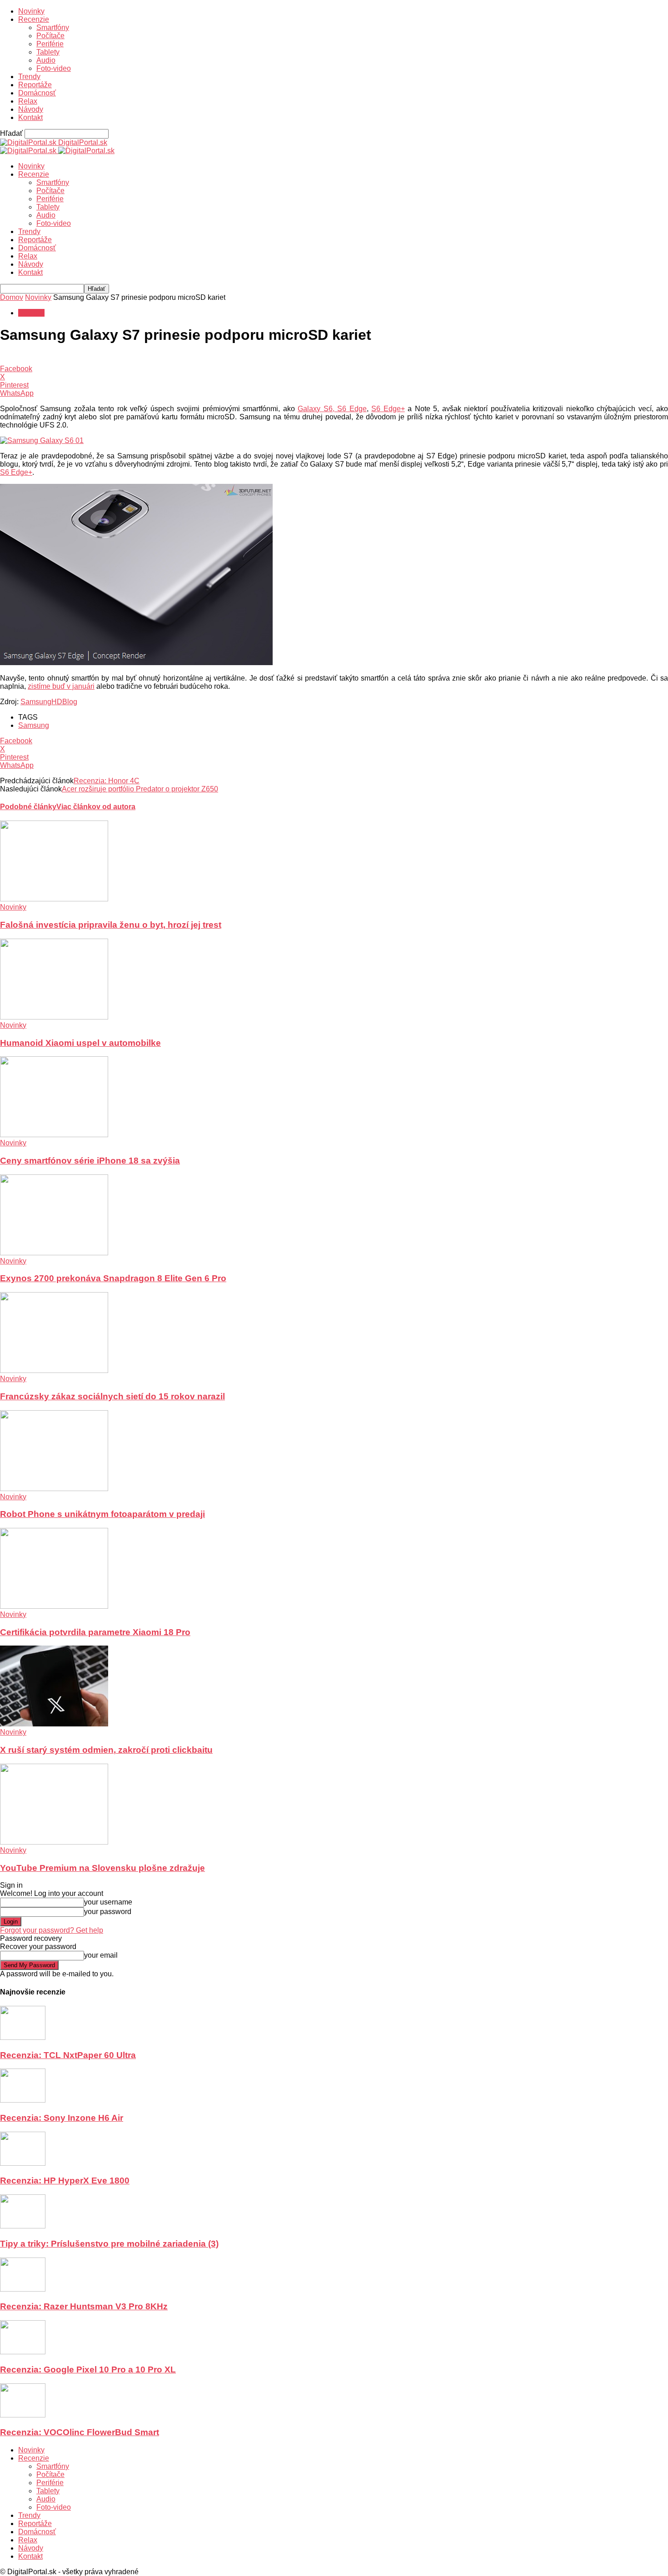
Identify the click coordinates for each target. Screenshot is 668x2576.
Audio (46, 60)
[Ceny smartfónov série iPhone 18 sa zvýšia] (54, 1135)
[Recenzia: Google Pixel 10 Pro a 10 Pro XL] (23, 2352)
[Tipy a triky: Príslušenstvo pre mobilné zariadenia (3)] (23, 2226)
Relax (28, 101)
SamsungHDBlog (49, 702)
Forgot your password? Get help (52, 1930)
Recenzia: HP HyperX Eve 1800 (65, 2181)
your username (108, 1902)
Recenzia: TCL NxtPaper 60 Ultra (68, 2055)
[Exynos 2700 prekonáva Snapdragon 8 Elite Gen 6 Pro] (54, 1253)
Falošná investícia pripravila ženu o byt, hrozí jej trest (111, 925)
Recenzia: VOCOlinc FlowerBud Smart (80, 2432)
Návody (31, 109)
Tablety (48, 52)
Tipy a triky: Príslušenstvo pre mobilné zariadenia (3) (109, 2244)
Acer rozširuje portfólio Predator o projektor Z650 (140, 789)
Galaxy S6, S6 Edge (332, 409)
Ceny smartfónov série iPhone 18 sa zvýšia (90, 1161)
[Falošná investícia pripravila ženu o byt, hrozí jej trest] (54, 899)
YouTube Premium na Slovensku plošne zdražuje (102, 1868)
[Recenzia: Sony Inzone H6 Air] (23, 2100)
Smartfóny (53, 27)
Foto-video (54, 68)
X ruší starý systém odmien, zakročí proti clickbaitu (106, 1750)
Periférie (50, 44)
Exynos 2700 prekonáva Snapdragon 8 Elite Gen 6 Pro (113, 1278)
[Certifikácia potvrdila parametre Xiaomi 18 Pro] (54, 1606)
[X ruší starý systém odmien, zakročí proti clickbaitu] (54, 1724)
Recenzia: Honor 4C (107, 781)
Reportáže (35, 85)
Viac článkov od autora (96, 807)
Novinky (31, 11)
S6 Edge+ (388, 409)
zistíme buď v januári (61, 686)
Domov (12, 297)
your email (101, 1955)
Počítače (50, 36)
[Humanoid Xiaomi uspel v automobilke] (54, 1017)
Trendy (29, 77)
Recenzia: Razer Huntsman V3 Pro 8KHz (84, 2306)
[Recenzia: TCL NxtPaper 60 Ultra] (23, 2037)
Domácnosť (37, 93)
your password (108, 1912)
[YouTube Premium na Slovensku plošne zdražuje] (54, 1842)
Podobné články (28, 807)
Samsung (34, 725)
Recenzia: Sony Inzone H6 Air (62, 2118)
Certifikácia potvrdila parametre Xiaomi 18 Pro (95, 1632)
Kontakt (30, 117)
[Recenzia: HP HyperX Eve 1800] (23, 2163)
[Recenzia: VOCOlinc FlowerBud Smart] (23, 2415)
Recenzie (34, 19)
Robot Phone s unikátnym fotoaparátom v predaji (102, 1514)
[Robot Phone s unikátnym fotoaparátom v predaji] (54, 1489)
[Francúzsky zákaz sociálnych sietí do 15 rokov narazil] (54, 1370)
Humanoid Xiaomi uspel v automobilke (80, 1043)
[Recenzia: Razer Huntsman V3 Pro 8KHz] (23, 2289)
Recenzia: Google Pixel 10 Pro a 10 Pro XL (88, 2370)
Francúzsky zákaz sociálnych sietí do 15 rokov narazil (112, 1396)
